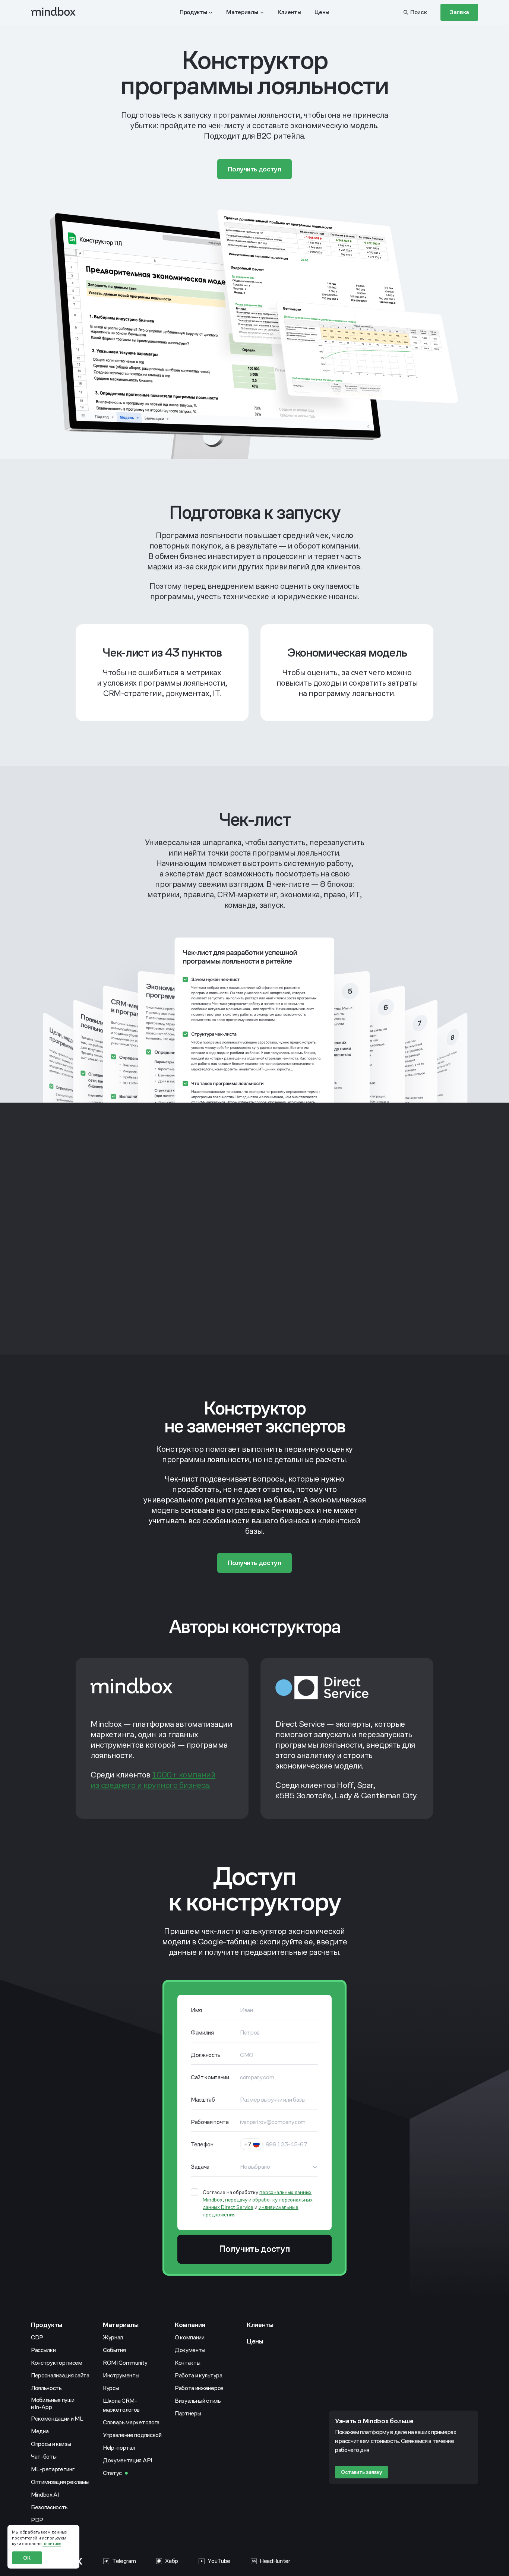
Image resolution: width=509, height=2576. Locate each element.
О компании (190, 2337)
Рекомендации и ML (57, 2419)
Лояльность (46, 2388)
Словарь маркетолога (131, 2422)
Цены (255, 2341)
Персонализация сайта (60, 2375)
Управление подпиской (132, 2435)
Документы (190, 2350)
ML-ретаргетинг (53, 2469)
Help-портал (119, 2448)
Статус (112, 2473)
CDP (37, 2337)
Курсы (111, 2388)
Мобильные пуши (53, 2403)
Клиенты (260, 2325)
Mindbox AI (45, 2495)
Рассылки (43, 2350)
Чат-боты (44, 2457)
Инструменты (121, 2375)
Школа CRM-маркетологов (121, 2405)
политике (52, 2544)
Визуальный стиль (198, 2401)
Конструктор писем (57, 2363)
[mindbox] (54, 12)
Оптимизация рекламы (60, 2482)
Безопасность (49, 2507)
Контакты (187, 2363)
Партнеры (188, 2413)
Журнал (113, 2337)
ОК (27, 2558)
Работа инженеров (199, 2388)
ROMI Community (125, 2363)
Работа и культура (199, 2375)
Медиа (40, 2431)
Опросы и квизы (51, 2444)
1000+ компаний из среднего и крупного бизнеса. (153, 1780)
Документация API (127, 2460)
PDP (37, 2520)
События (114, 2350)
